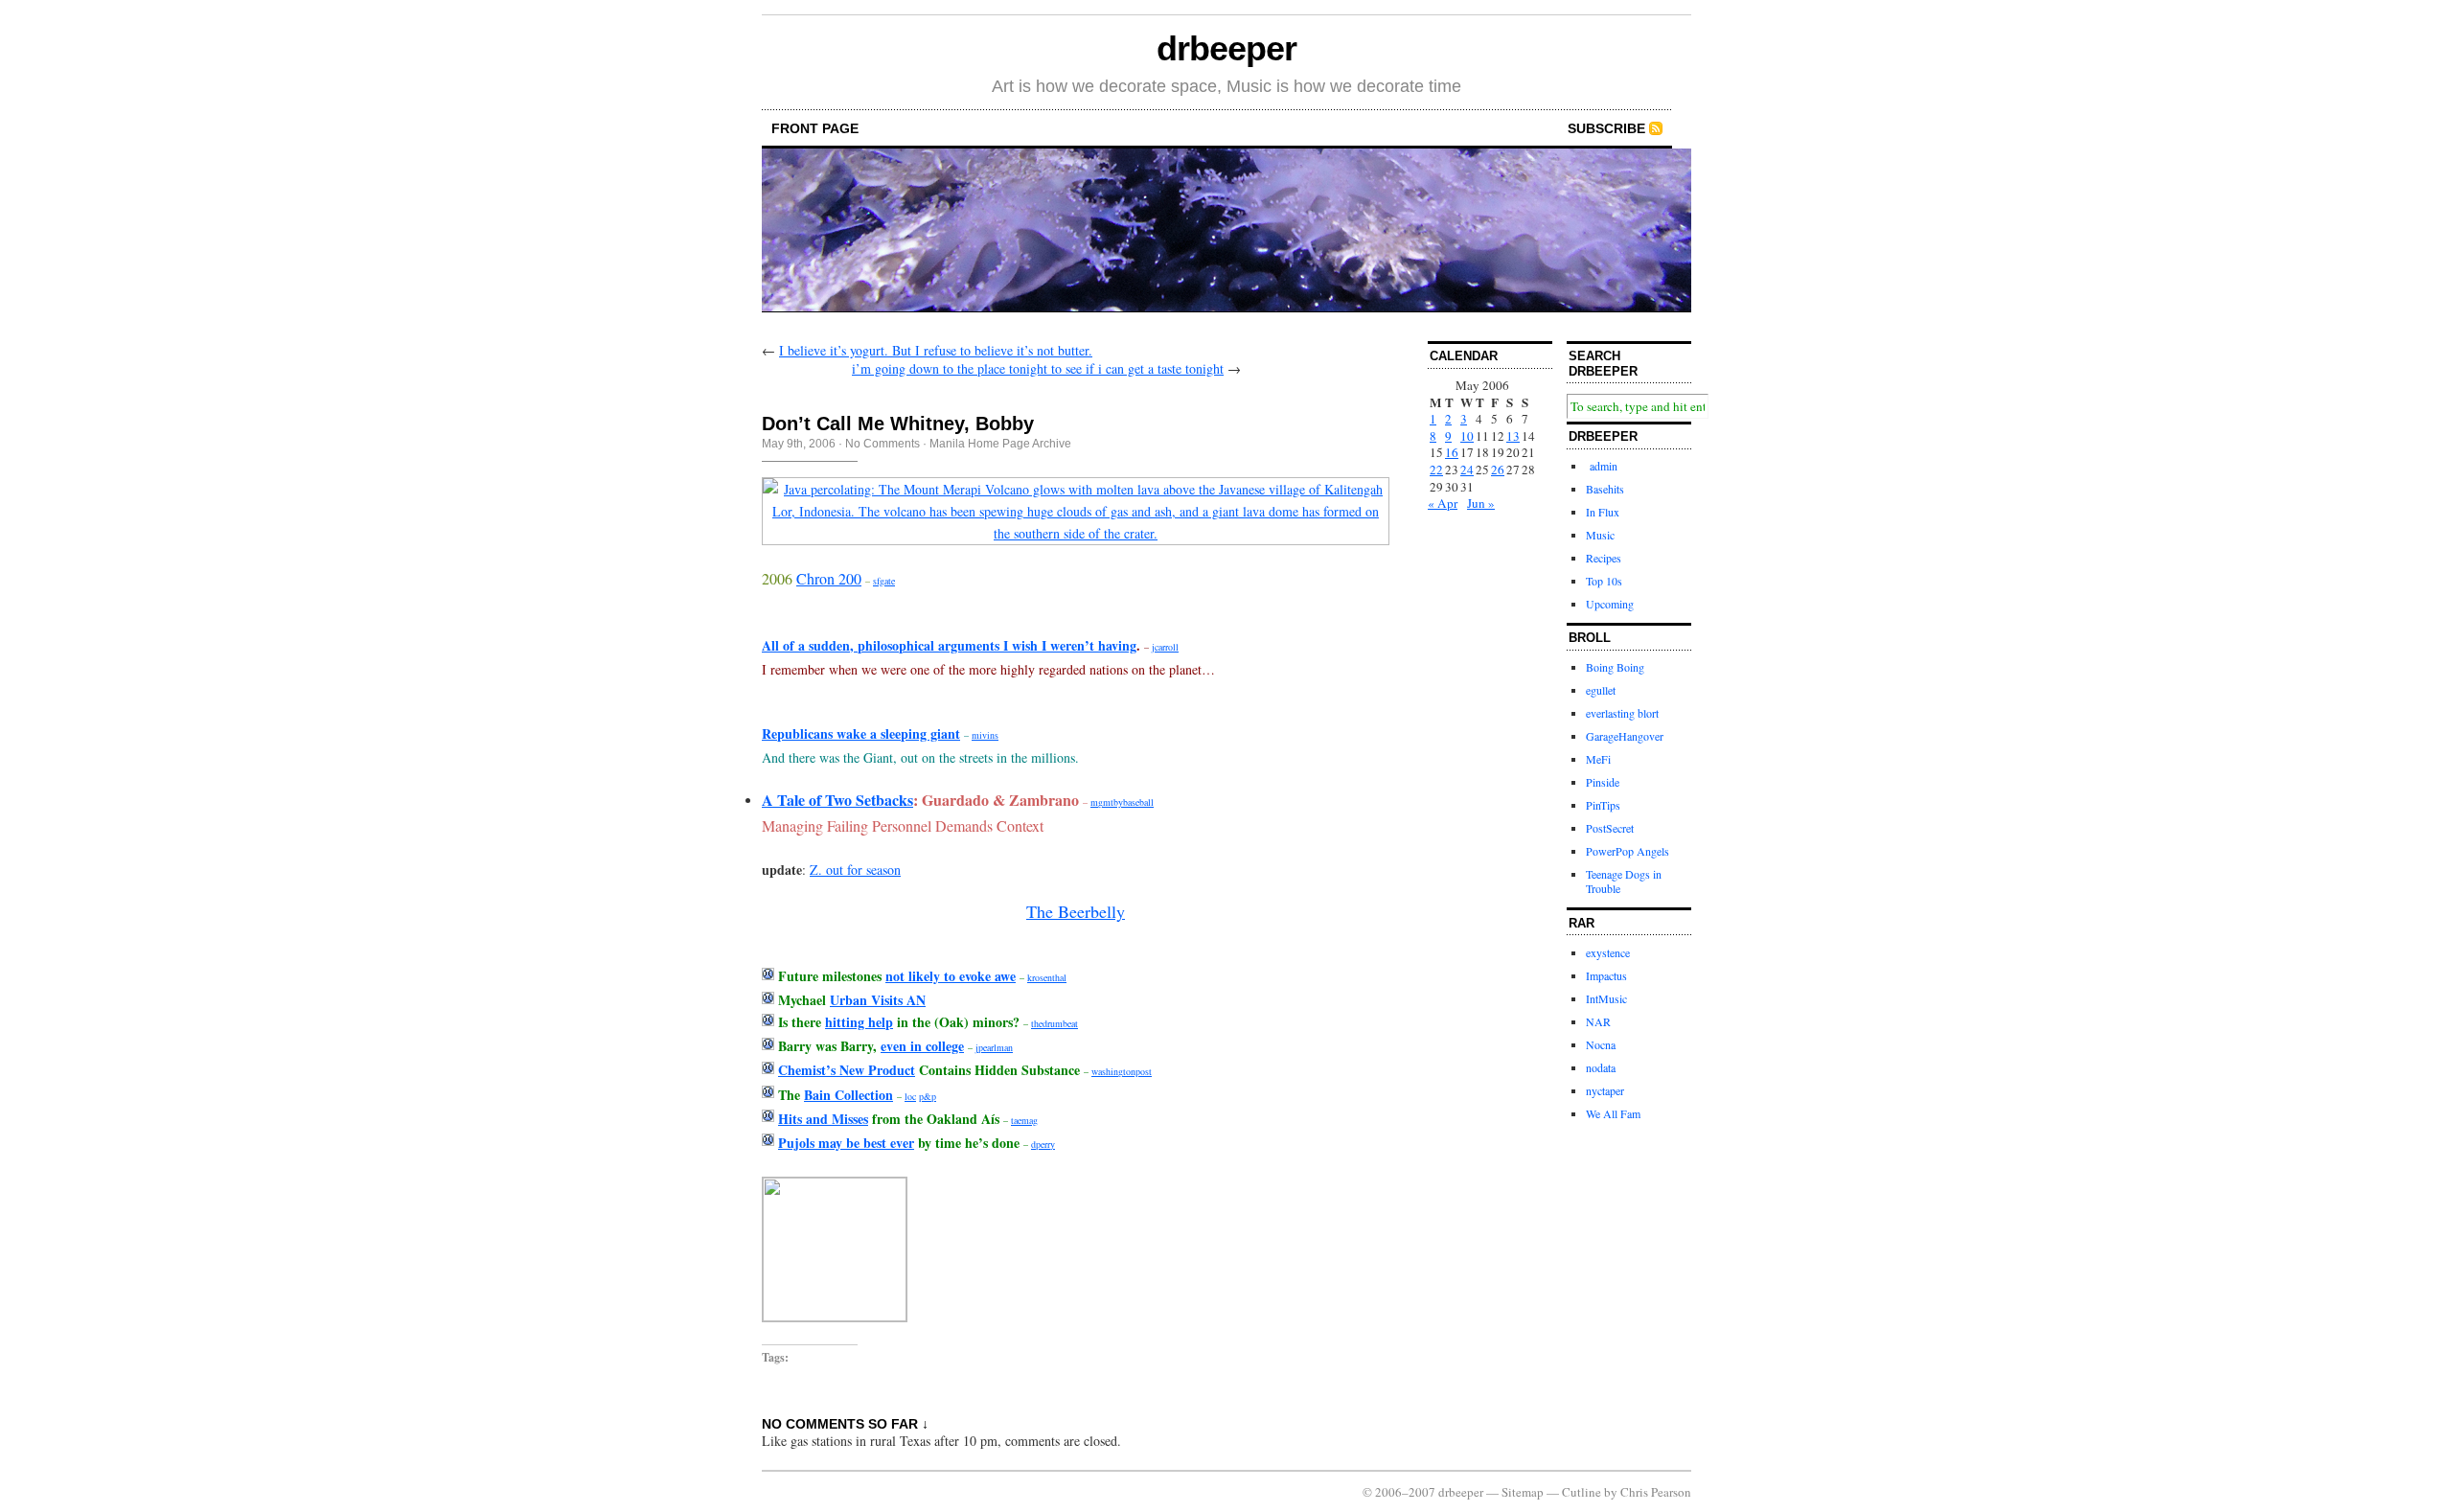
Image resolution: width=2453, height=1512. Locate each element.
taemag (1024, 1120)
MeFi (1598, 759)
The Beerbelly (1076, 911)
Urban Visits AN (878, 1000)
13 (1513, 436)
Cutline (1582, 1492)
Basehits (1605, 489)
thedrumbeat (1055, 1023)
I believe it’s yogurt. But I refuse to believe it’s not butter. (936, 350)
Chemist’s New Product (847, 1070)
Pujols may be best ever (846, 1143)
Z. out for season (855, 870)
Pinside (1603, 782)
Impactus (1606, 975)
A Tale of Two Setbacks (837, 800)
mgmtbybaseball (1122, 802)
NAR (1598, 1021)
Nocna (1601, 1044)
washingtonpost (1122, 1071)
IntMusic (1606, 998)
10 (1467, 436)
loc (910, 1096)
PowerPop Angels (1628, 851)
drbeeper (1226, 48)
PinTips (1603, 805)
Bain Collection (848, 1095)
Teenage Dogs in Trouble (1624, 882)
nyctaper (1605, 1090)
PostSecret (1610, 828)
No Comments (883, 444)
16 (1452, 452)
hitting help (859, 1022)
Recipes (1604, 558)
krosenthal (1047, 977)
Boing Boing (1615, 667)
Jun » (1481, 503)
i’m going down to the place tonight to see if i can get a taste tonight (1038, 368)
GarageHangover (1625, 736)
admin (1602, 466)
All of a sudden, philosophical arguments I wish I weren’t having (949, 645)
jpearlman (994, 1047)
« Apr (1443, 503)
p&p (928, 1096)
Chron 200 (829, 578)
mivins (985, 735)
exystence (1608, 952)
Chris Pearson (1656, 1492)
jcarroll (1165, 647)
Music (1600, 535)
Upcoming (1610, 604)
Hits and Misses (823, 1119)
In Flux (1603, 512)
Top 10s (1604, 581)
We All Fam (1613, 1113)
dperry (1043, 1144)
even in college (922, 1046)
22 (1436, 470)
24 (1467, 470)
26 (1498, 470)
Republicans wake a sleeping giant (861, 733)
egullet (1601, 690)
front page (815, 128)
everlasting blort (1622, 713)
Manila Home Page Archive (1000, 444)
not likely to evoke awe (951, 976)
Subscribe (1606, 128)
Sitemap (1523, 1492)
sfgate (884, 581)
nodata (1601, 1067)
